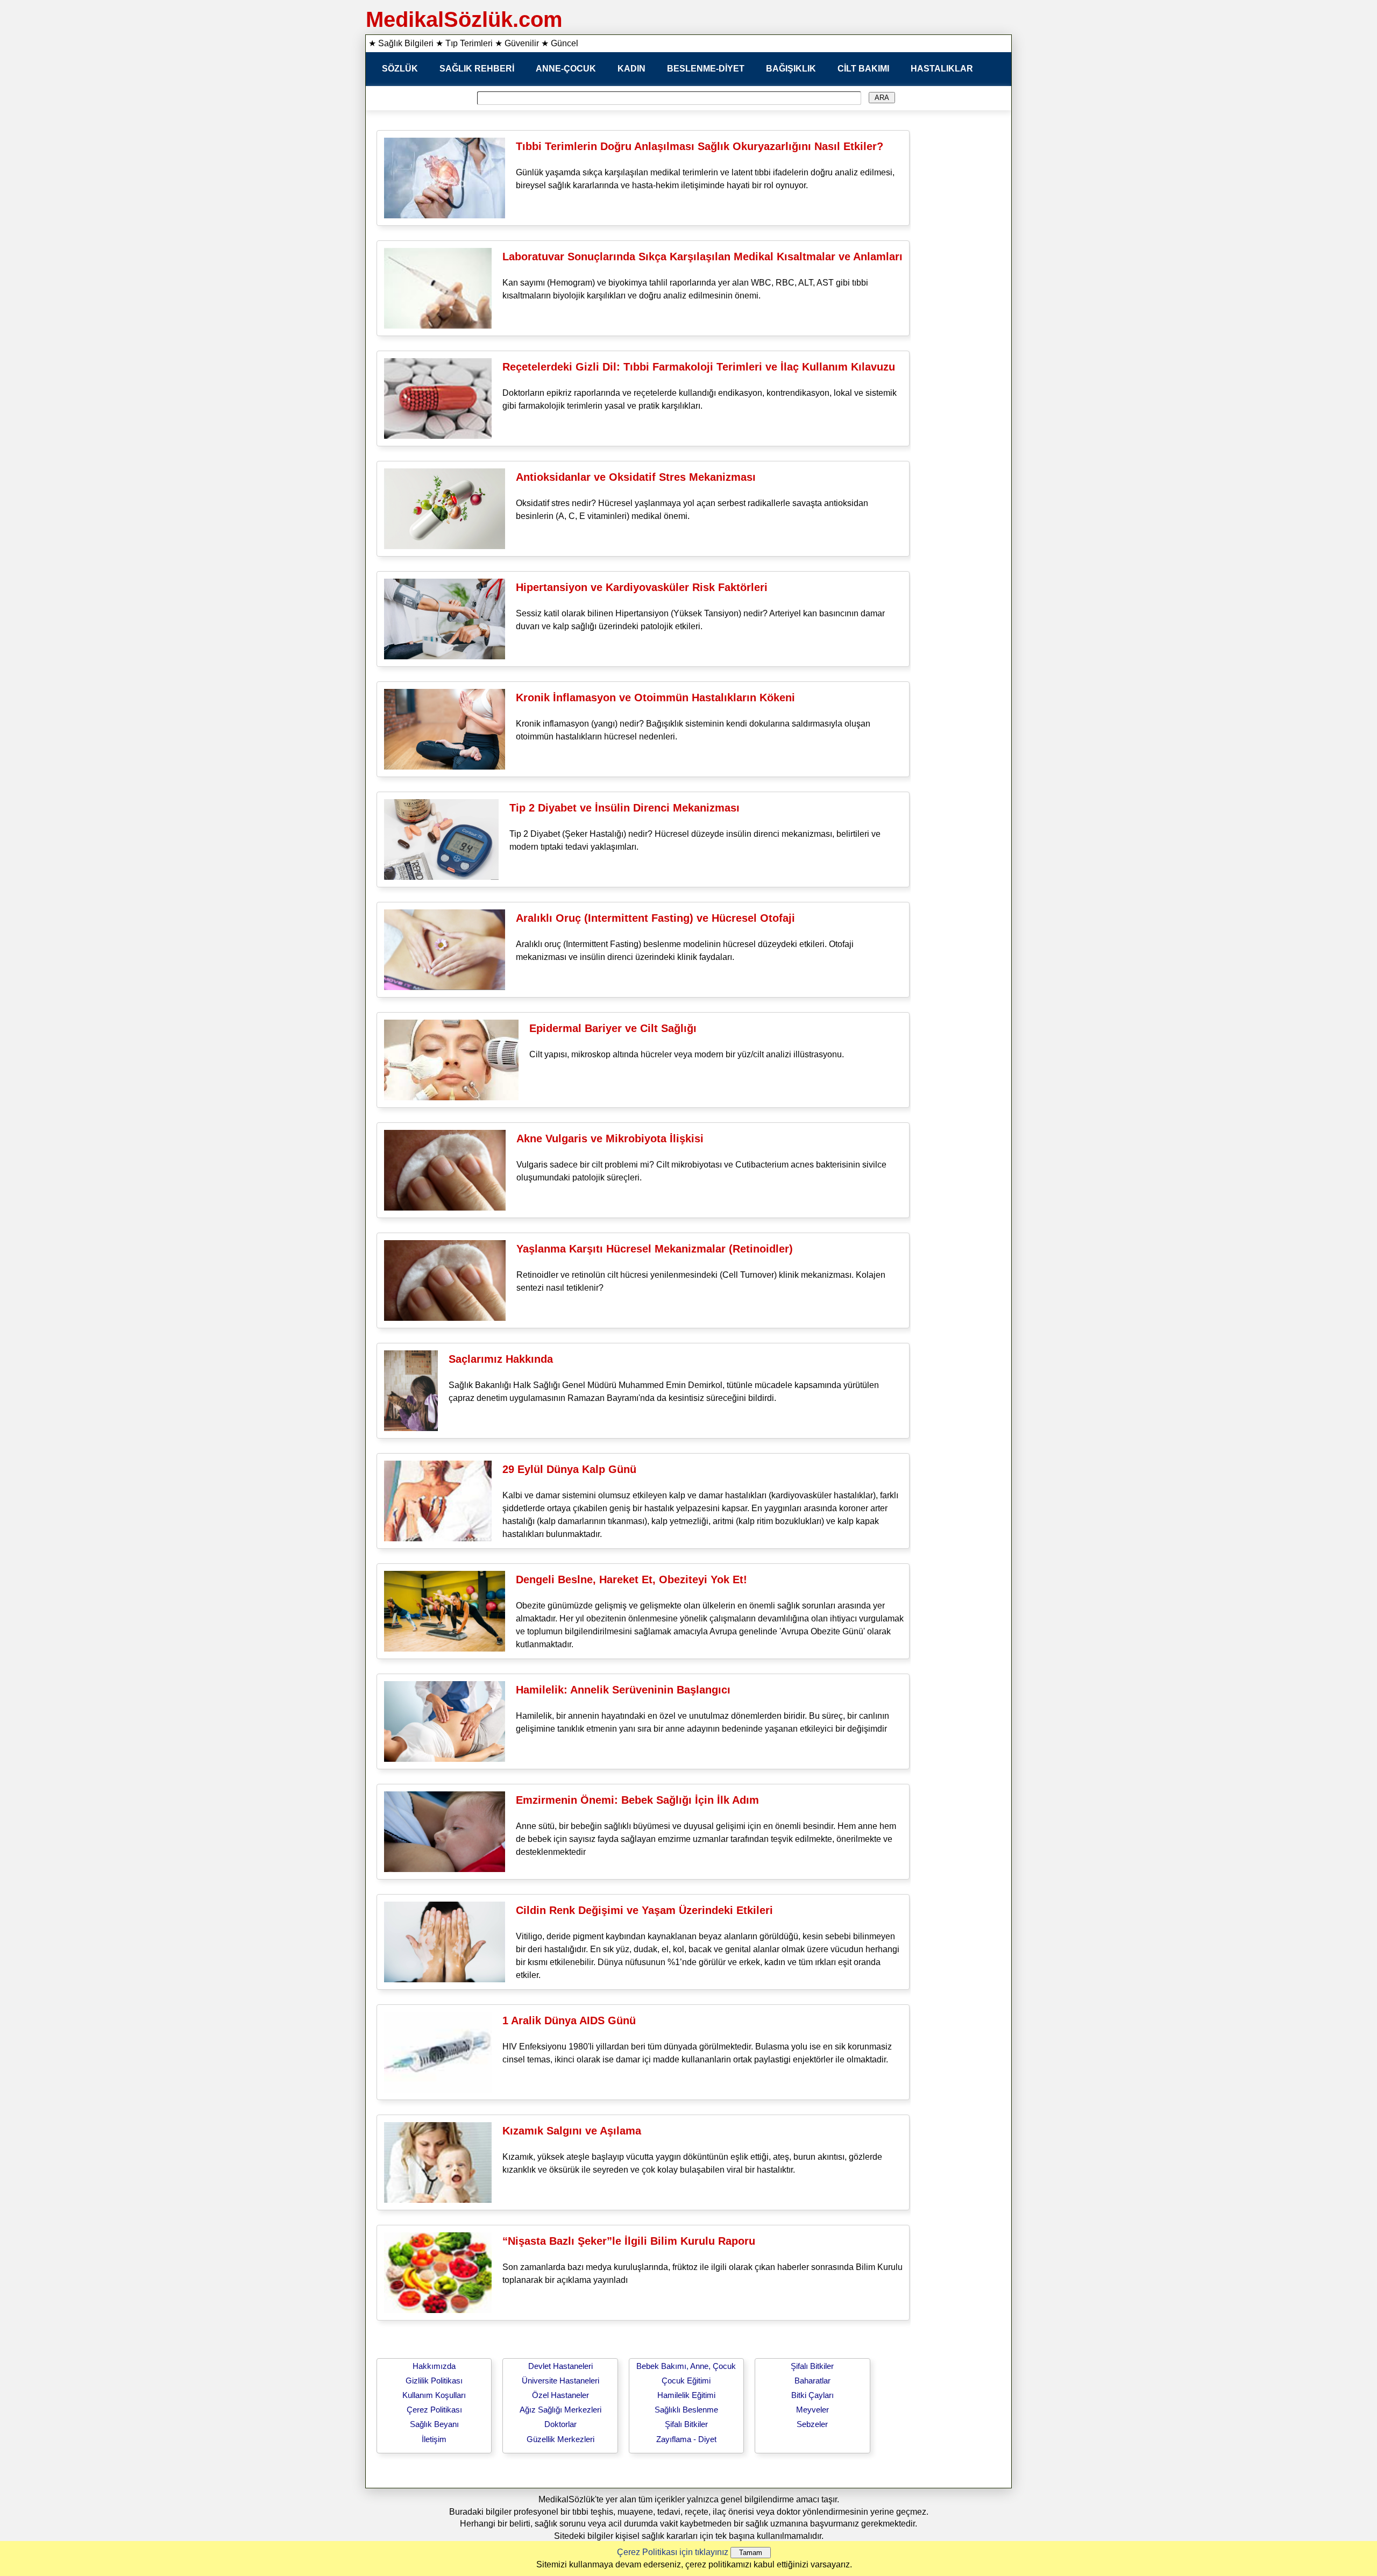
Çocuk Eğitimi (686, 2381)
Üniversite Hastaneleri (560, 2381)
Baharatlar (812, 2381)
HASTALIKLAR (942, 69)
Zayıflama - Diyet (686, 2439)
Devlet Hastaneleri (560, 2366)
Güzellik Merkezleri (560, 2439)
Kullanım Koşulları (434, 2395)
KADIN (631, 69)
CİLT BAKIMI (863, 69)
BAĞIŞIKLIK (791, 69)
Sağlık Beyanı (434, 2424)
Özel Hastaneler (560, 2395)
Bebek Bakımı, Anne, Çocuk (686, 2366)
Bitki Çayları (812, 2395)
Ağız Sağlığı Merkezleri (560, 2410)
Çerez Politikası (434, 2410)
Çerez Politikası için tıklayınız (673, 2552)
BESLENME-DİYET (706, 69)
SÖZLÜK (400, 69)
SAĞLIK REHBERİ (477, 69)
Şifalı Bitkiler (686, 2424)
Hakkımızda (434, 2366)
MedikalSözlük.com (464, 19)
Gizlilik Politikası (434, 2381)
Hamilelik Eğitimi (686, 2395)
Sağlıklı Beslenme (686, 2410)
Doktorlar (560, 2424)
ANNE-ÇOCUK (566, 69)
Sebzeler (812, 2424)
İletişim (434, 2439)
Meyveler (812, 2410)
